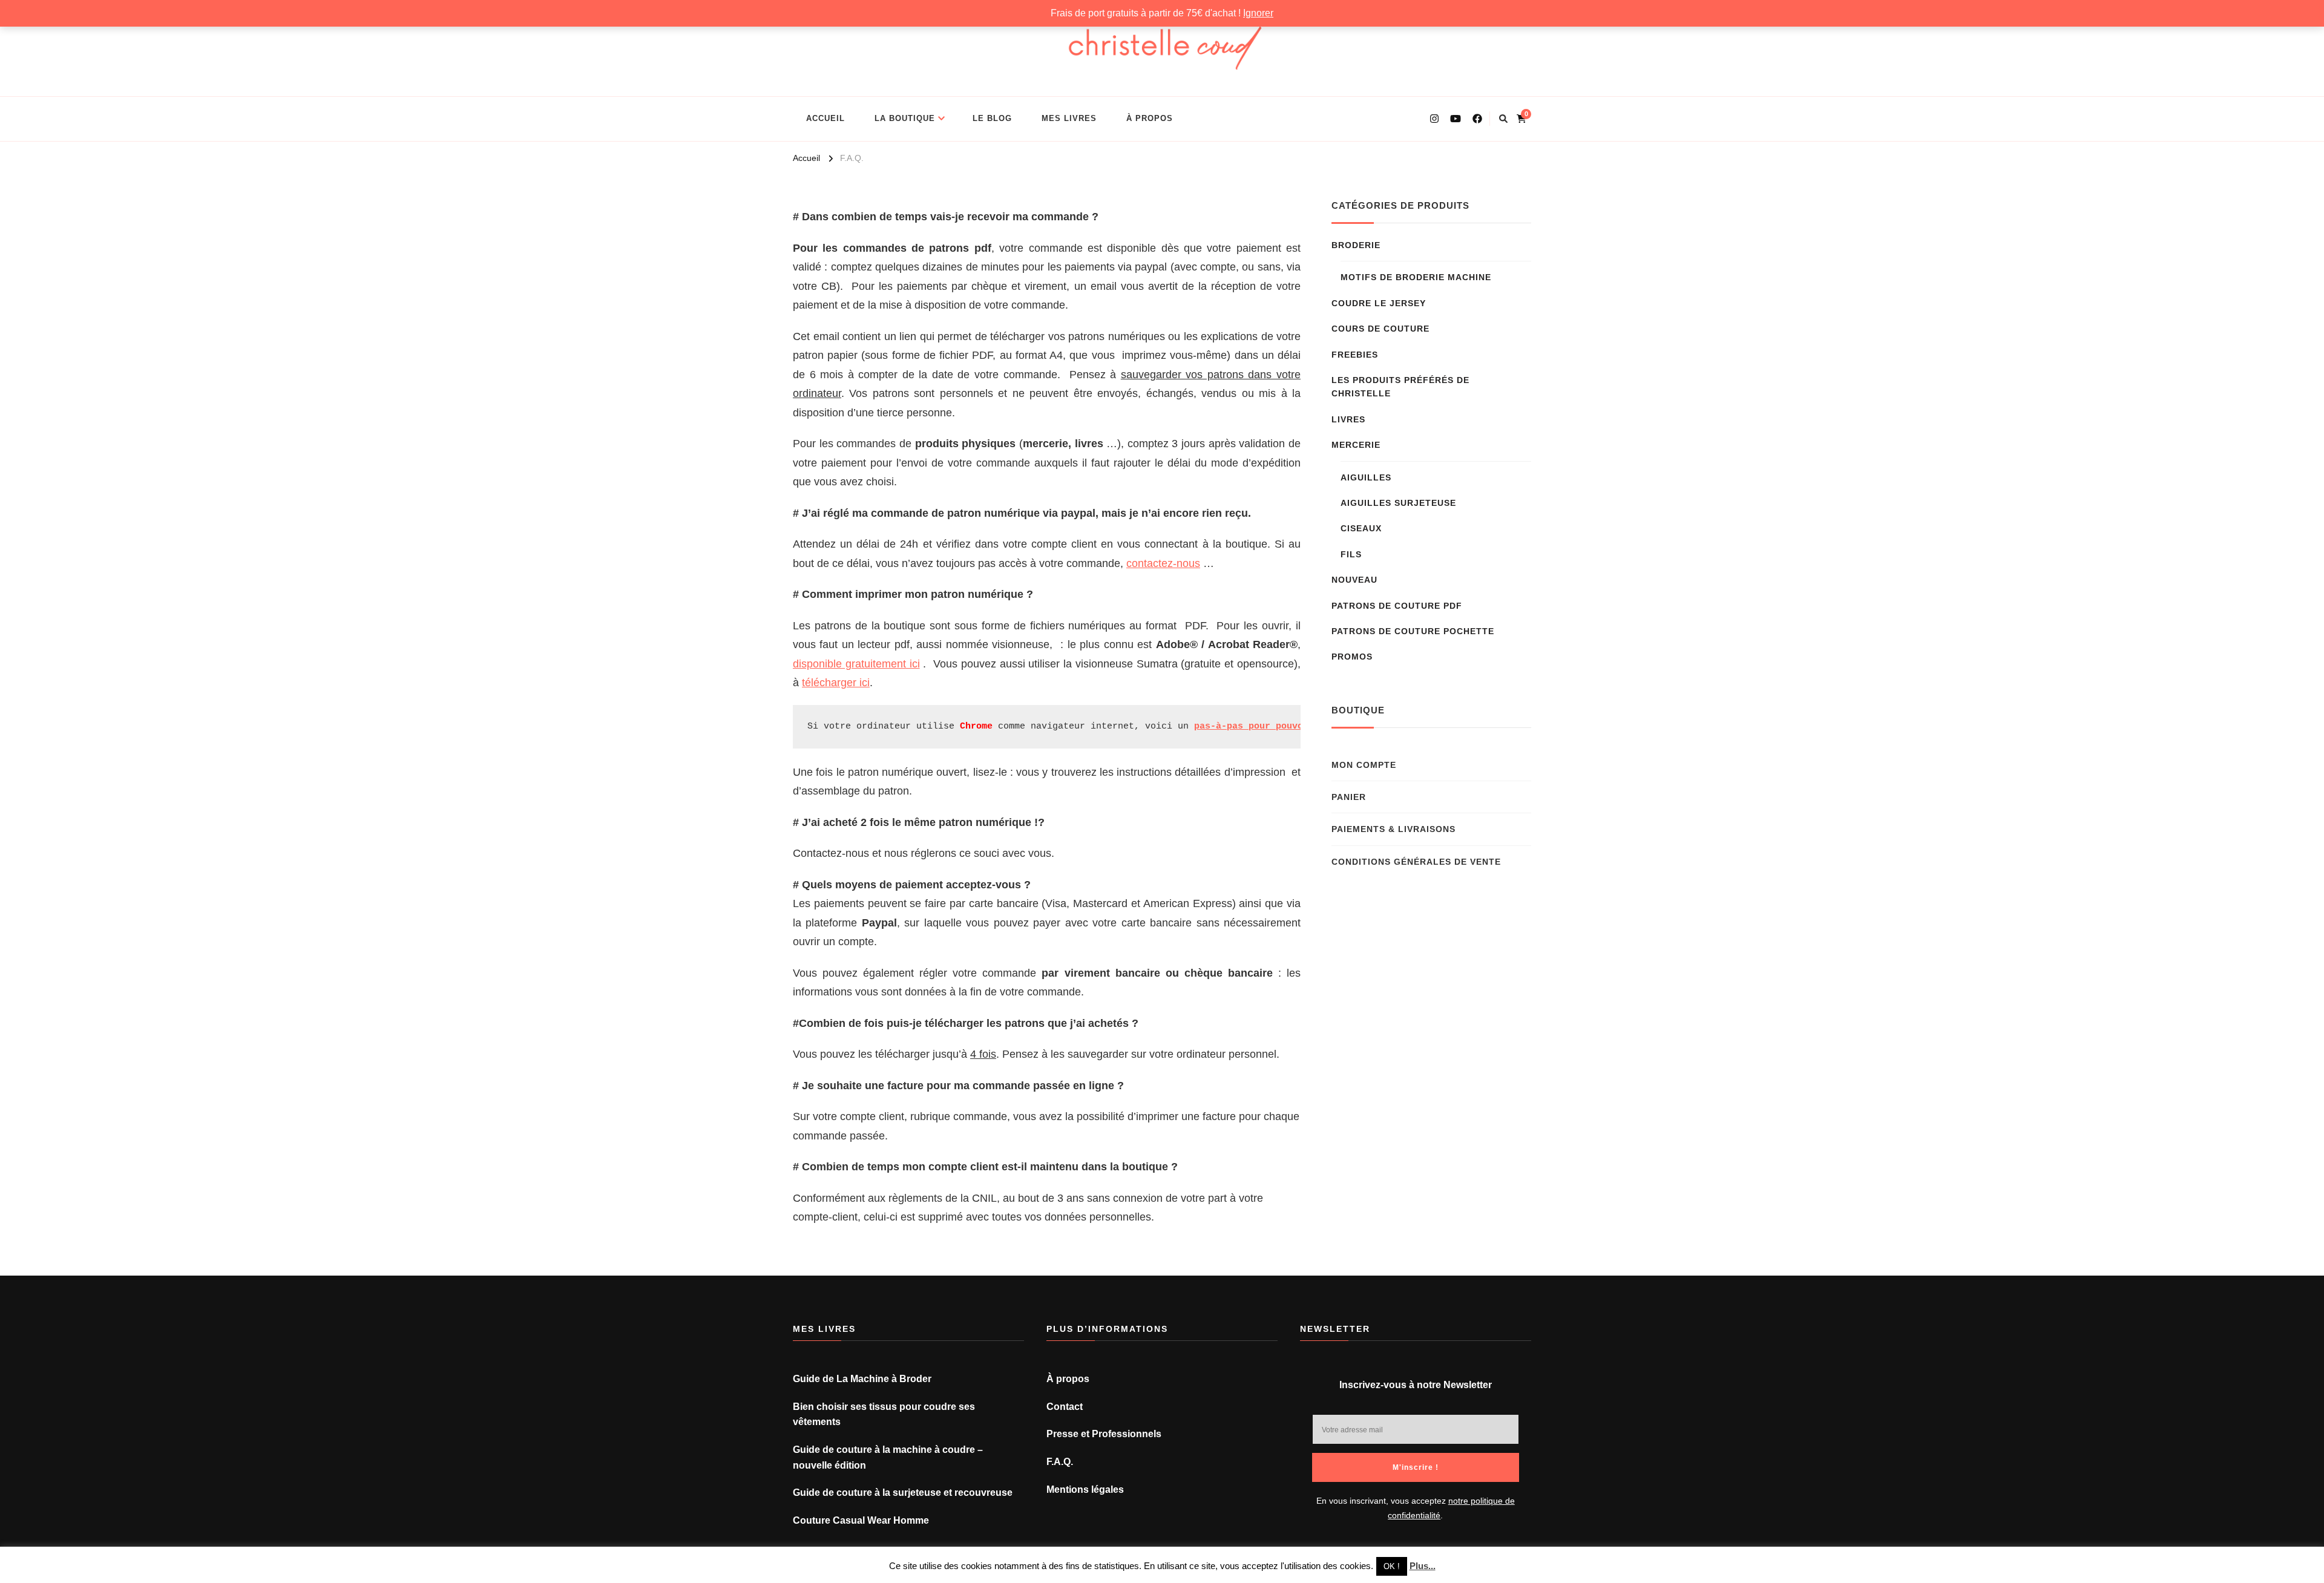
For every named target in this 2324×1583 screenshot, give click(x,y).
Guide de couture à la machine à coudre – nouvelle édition (888, 1457)
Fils (1351, 554)
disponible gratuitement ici (856, 664)
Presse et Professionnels (1104, 1434)
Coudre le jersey (1379, 303)
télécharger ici (836, 683)
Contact (1065, 1407)
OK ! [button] (1392, 1566)
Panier (1349, 797)
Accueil (826, 118)
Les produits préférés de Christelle (1400, 387)
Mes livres (1069, 118)
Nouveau (1354, 580)
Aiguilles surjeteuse (1398, 503)
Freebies (1355, 355)
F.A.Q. (1060, 1462)
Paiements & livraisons (1393, 829)
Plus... (1423, 1566)
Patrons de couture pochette (1413, 631)
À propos (1150, 118)
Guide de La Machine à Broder (862, 1379)
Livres (1348, 419)
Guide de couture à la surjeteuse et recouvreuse (903, 1493)
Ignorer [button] (1258, 13)
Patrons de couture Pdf (1397, 606)
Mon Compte (1364, 765)
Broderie (1356, 245)
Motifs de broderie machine (1416, 277)
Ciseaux (1361, 528)
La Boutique (905, 118)
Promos (1352, 657)
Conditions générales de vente (1416, 862)
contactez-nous (1163, 563)
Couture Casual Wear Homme (861, 1520)
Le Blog (992, 118)
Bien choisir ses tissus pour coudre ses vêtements (884, 1414)
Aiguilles (1366, 477)
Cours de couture (1380, 329)
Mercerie (1356, 445)
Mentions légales (1085, 1490)
